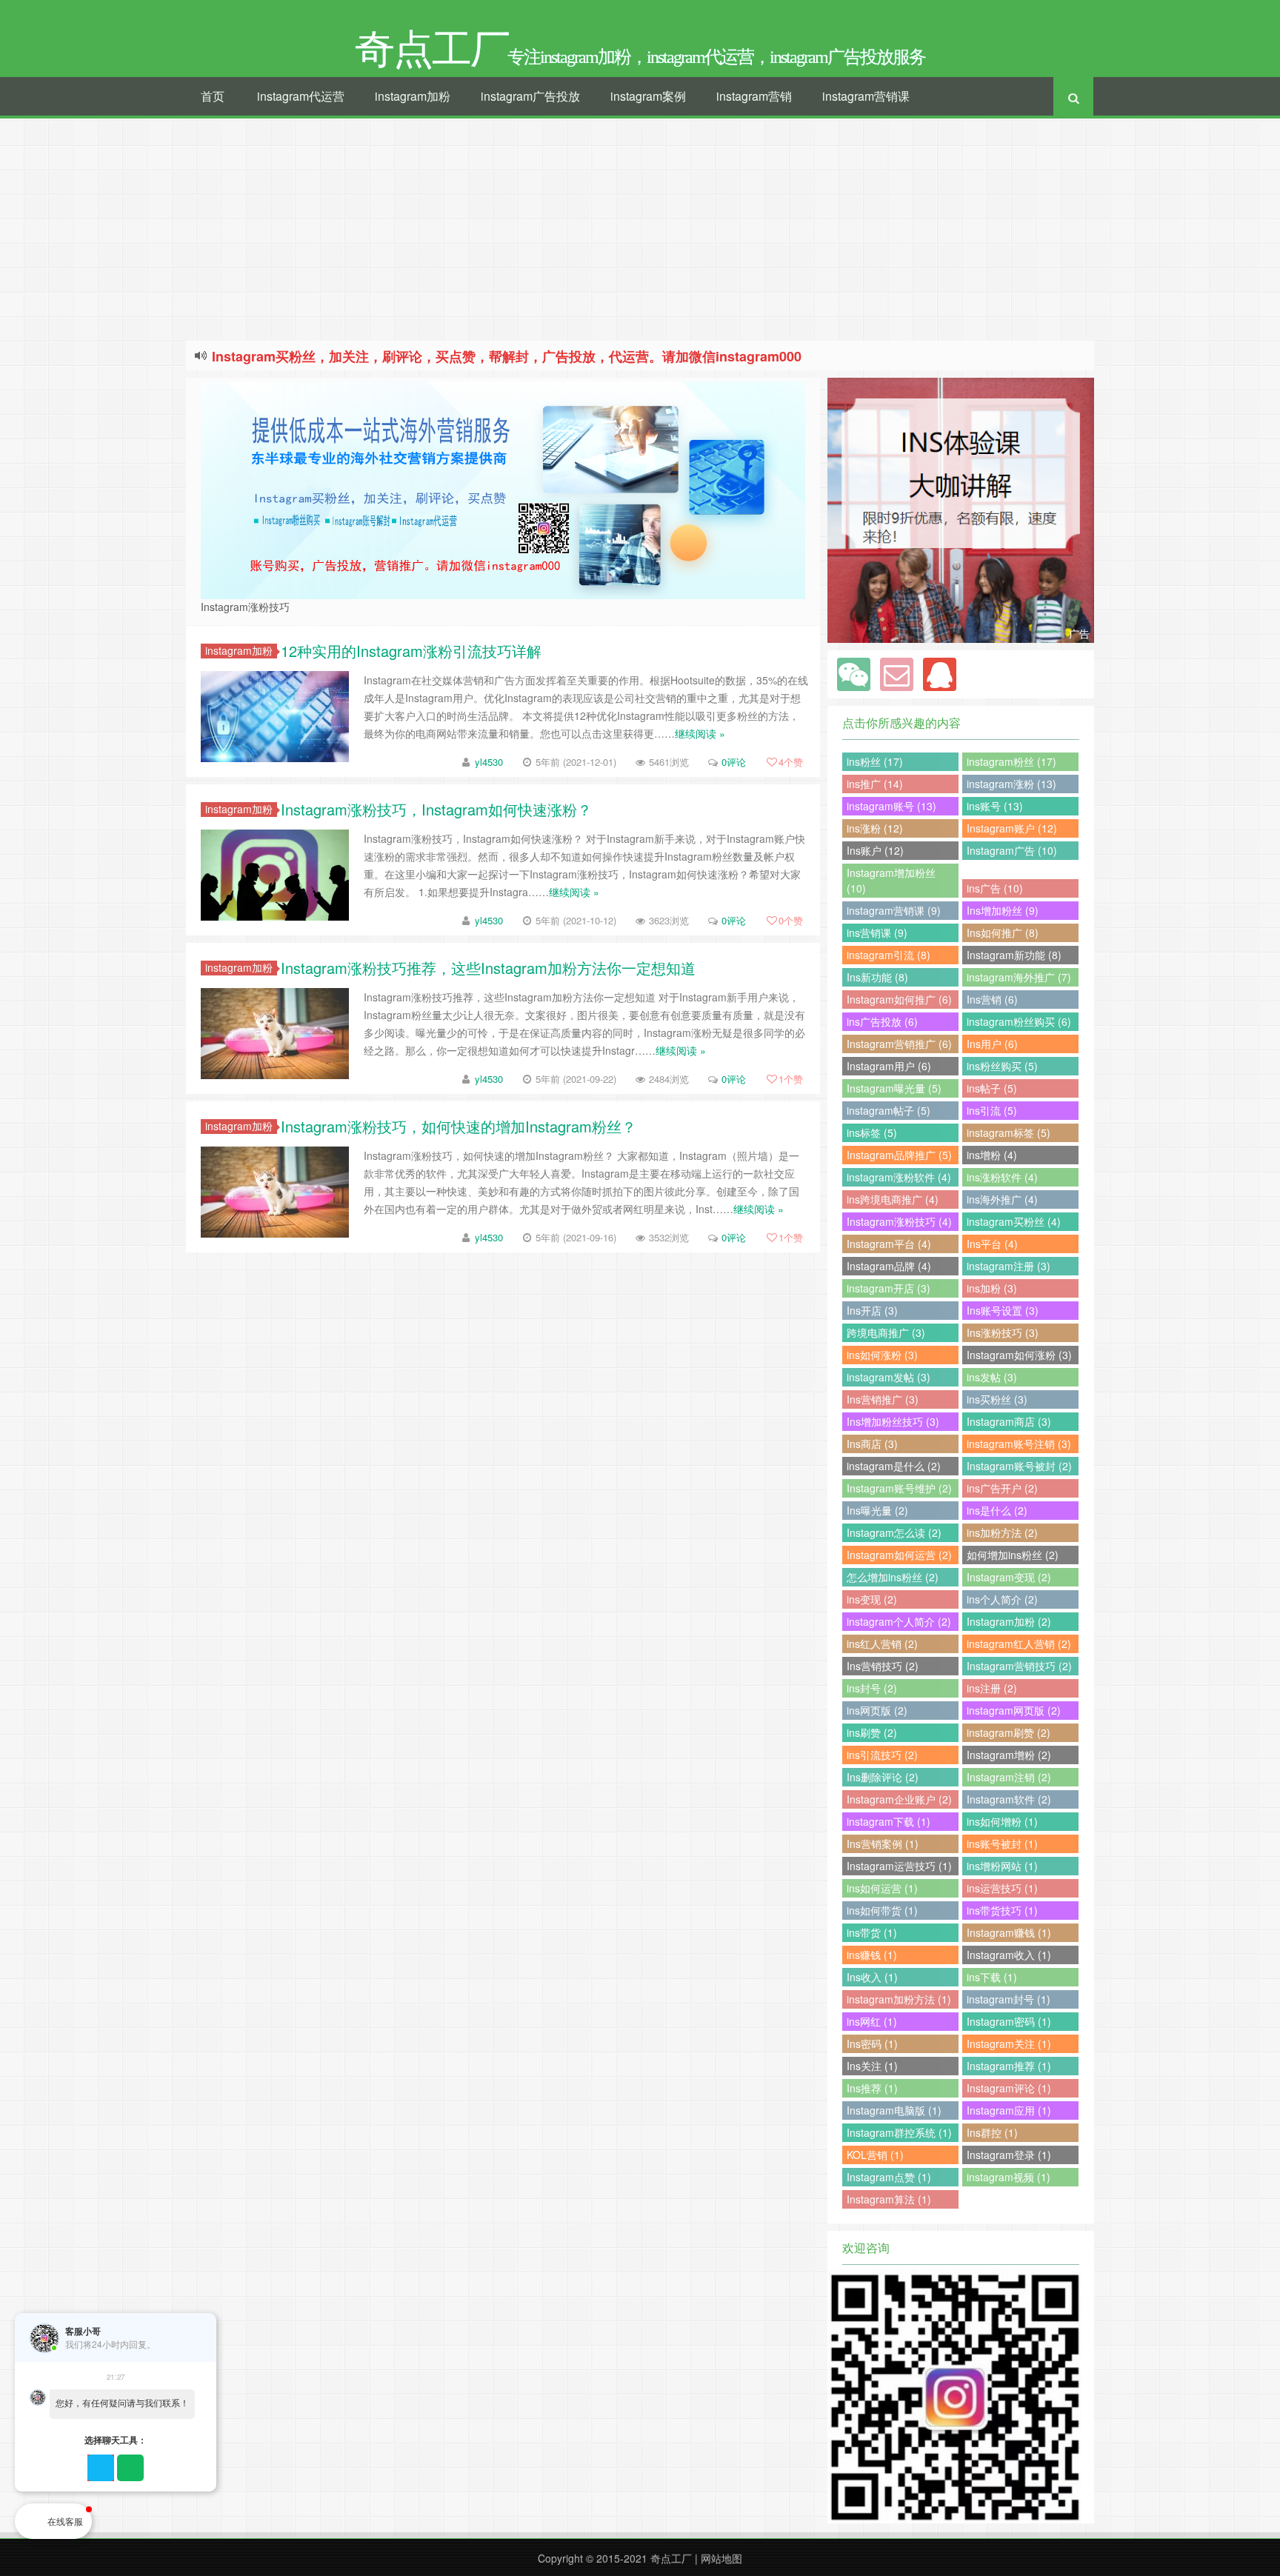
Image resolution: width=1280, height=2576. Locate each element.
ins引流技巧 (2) (882, 1755)
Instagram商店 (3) (1009, 1421)
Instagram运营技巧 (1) (899, 1866)
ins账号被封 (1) (1002, 1843)
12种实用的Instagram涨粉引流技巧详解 (411, 651)
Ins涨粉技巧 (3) (1003, 1332)
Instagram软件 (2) (1009, 1799)
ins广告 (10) (995, 888)
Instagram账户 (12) (1012, 828)
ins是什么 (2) (997, 1510)
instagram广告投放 (530, 96)
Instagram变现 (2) (1009, 1577)
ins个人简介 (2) (1002, 1599)
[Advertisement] (640, 230)
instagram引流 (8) (889, 955)
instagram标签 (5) (1009, 1132)
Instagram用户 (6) (889, 1066)
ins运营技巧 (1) (1002, 1888)
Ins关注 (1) (872, 2066)
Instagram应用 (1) (1009, 2110)
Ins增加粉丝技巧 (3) (893, 1421)
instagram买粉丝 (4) (1014, 1221)
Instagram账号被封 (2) (1019, 1466)
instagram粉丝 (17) (1011, 761)
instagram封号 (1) (1009, 1999)
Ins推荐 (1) (872, 2088)
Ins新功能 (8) (877, 977)
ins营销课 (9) (877, 932)
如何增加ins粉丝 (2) (1013, 1555)
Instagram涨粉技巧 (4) (899, 1221)
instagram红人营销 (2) (1019, 1644)
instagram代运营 (301, 96)
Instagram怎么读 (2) (894, 1532)
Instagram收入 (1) (1009, 1955)
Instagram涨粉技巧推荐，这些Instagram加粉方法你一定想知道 (488, 968)
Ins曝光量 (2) (877, 1510)
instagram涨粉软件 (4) (899, 1177)
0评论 (734, 762)
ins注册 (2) (992, 1688)
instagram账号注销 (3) (1019, 1444)
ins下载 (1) (992, 1977)
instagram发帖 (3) (889, 1377)
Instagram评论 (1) (1009, 2088)
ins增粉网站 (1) (1002, 1866)
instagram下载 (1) (889, 1821)
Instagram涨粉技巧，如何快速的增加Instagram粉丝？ (459, 1126)
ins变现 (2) (872, 1599)
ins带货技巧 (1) (1002, 1910)
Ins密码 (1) (872, 2043)
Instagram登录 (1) (1009, 2155)
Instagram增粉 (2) (1009, 1755)
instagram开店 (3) (889, 1288)
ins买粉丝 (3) (997, 1399)
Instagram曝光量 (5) (894, 1088)
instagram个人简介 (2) (899, 1621)
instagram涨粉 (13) (1011, 784)
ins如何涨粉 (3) (882, 1355)
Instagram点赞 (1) (889, 2177)
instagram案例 (648, 96)
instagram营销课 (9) (894, 910)
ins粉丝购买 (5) (1002, 1066)
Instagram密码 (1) (1009, 2021)
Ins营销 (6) (992, 999)
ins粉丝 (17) (875, 761)
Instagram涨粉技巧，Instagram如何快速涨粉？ (436, 809)
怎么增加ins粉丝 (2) (893, 1577)
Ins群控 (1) (992, 2132)
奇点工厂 (671, 2558)
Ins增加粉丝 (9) (1003, 910)
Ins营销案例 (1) (883, 1843)
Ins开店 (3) (872, 1310)
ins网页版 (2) (877, 1710)
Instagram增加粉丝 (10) (891, 880)
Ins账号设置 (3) (1003, 1310)
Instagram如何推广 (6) (899, 999)
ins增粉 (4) (992, 1155)
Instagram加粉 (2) (1009, 1621)
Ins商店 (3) (872, 1444)
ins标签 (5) (872, 1132)
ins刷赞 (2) (872, 1732)
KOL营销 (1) (875, 2155)
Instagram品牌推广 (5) (899, 1155)
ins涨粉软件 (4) (1002, 1177)
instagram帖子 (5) (889, 1110)
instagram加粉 (413, 96)
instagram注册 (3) (1009, 1266)
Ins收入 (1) (872, 1977)
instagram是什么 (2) (894, 1466)
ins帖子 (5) (992, 1088)
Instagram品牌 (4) (889, 1266)
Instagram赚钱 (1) (1009, 1932)
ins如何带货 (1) (882, 1910)
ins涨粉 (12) (875, 828)
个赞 (791, 762)
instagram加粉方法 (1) (899, 1999)
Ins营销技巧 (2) (883, 1666)
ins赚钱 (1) (872, 1955)
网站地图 (721, 2558)
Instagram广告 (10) (1012, 850)
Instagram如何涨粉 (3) (1019, 1355)
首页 (213, 96)
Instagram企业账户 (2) (899, 1799)
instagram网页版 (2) (1014, 1710)
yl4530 (489, 762)
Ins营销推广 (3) (883, 1399)
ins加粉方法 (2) (1002, 1532)
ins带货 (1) (872, 1932)
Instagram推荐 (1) (1009, 2066)
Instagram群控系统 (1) (899, 2132)
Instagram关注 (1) (1009, 2043)
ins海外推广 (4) (1002, 1199)
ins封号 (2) (872, 1688)
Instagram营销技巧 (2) (1019, 1666)
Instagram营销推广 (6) (899, 1044)
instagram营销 (754, 96)
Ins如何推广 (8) (1003, 932)
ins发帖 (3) (992, 1377)
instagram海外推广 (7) (1019, 977)
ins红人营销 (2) (882, 1644)
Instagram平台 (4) (889, 1244)
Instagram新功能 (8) (1014, 955)
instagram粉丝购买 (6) (1019, 1021)
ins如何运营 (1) (882, 1888)
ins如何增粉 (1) (1002, 1821)
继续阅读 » (700, 733)
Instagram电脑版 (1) (894, 2110)
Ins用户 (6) (992, 1044)
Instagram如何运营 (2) (899, 1555)
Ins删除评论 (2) (883, 1777)
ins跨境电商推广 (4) (893, 1199)
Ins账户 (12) (875, 850)
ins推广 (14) (875, 784)
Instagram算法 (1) (889, 2199)
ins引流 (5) (992, 1110)
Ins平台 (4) (992, 1244)
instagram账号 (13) (891, 806)
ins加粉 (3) (992, 1288)
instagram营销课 (866, 96)
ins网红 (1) (872, 2021)
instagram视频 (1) (1009, 2177)
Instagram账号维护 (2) (899, 1488)
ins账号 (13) (995, 806)
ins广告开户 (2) (1002, 1488)
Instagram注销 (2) (1009, 1777)
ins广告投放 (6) (882, 1021)
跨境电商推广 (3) (886, 1332)
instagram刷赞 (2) (1009, 1732)
